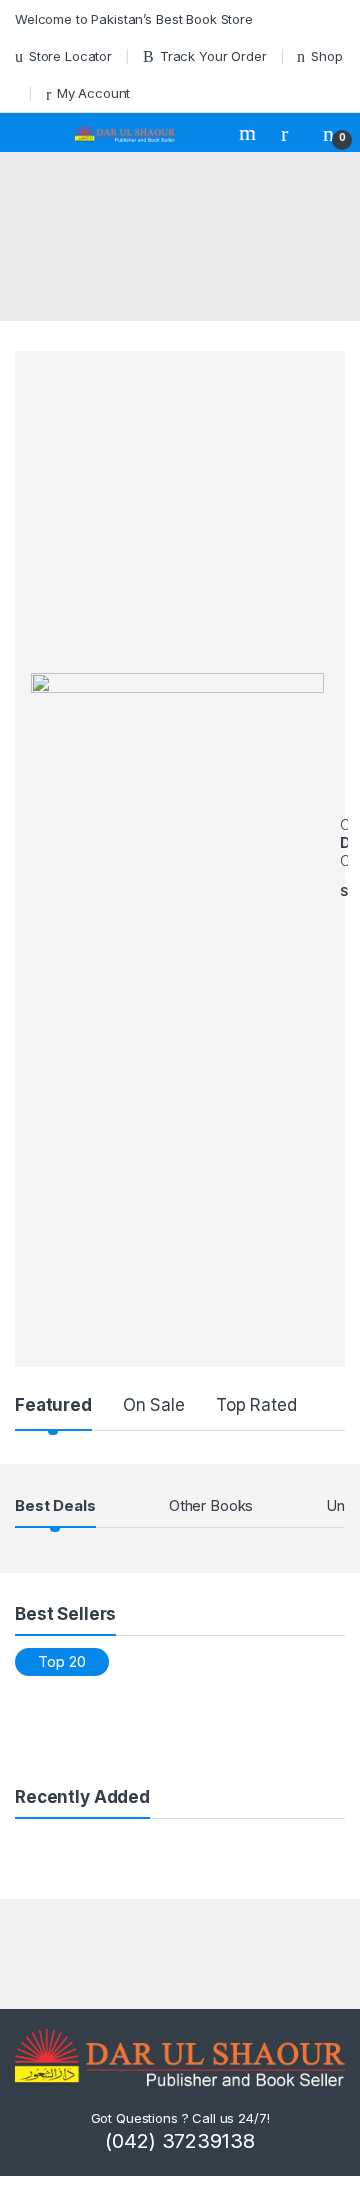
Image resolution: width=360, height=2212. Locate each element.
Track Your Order (213, 56)
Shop (326, 56)
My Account (93, 93)
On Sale (154, 1405)
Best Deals (55, 1505)
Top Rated (256, 1405)
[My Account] (292, 133)
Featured (53, 1405)
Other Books (211, 1505)
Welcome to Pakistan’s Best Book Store (134, 19)
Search (250, 133)
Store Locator (70, 56)
